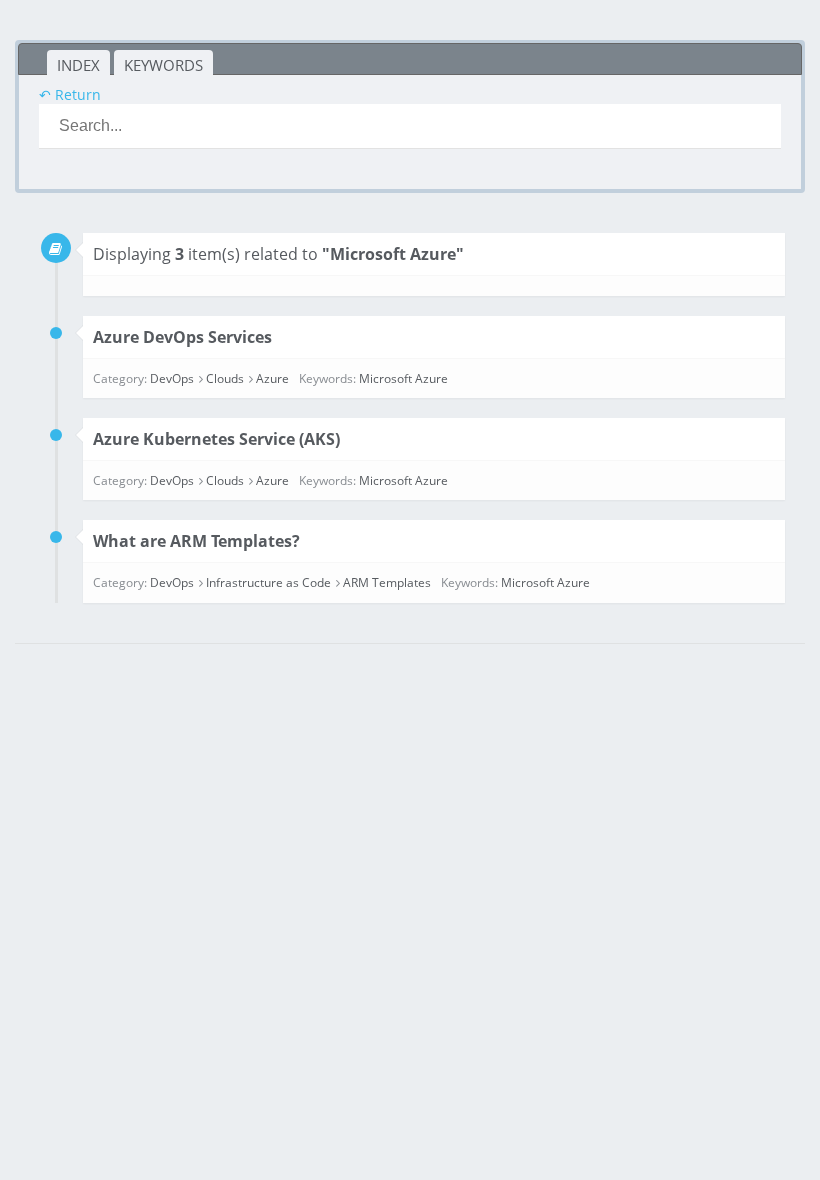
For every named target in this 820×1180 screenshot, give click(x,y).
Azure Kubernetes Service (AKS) (216, 439)
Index (78, 65)
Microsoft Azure (403, 378)
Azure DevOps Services (182, 337)
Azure (272, 378)
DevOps (172, 378)
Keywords (163, 65)
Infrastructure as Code (268, 582)
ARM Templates (387, 582)
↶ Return (70, 94)
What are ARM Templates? (196, 541)
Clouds (225, 378)
